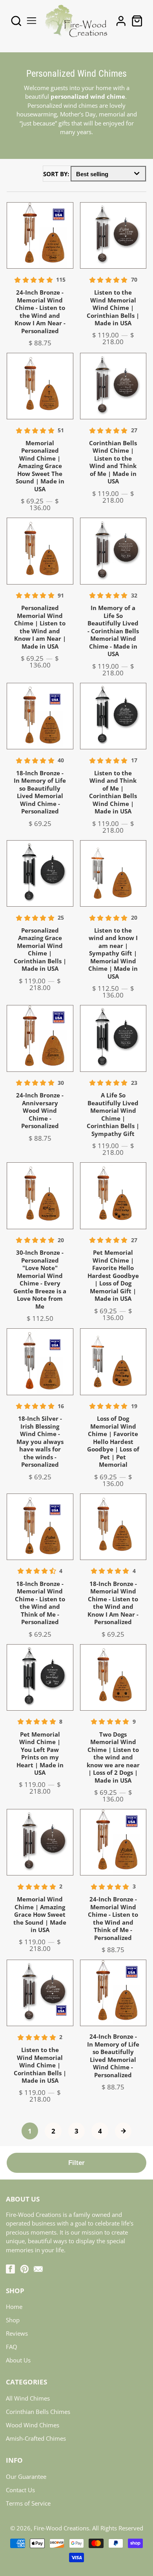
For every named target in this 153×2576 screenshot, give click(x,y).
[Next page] (123, 2131)
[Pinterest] (25, 2269)
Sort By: (57, 174)
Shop (13, 2320)
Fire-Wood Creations (61, 2528)
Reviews (17, 2333)
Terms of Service (28, 2503)
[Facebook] (10, 2269)
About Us (18, 2360)
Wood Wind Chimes (33, 2425)
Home (14, 2307)
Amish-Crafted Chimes (36, 2438)
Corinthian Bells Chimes (38, 2412)
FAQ (12, 2347)
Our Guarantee (26, 2476)
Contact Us (20, 2490)
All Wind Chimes (28, 2398)
